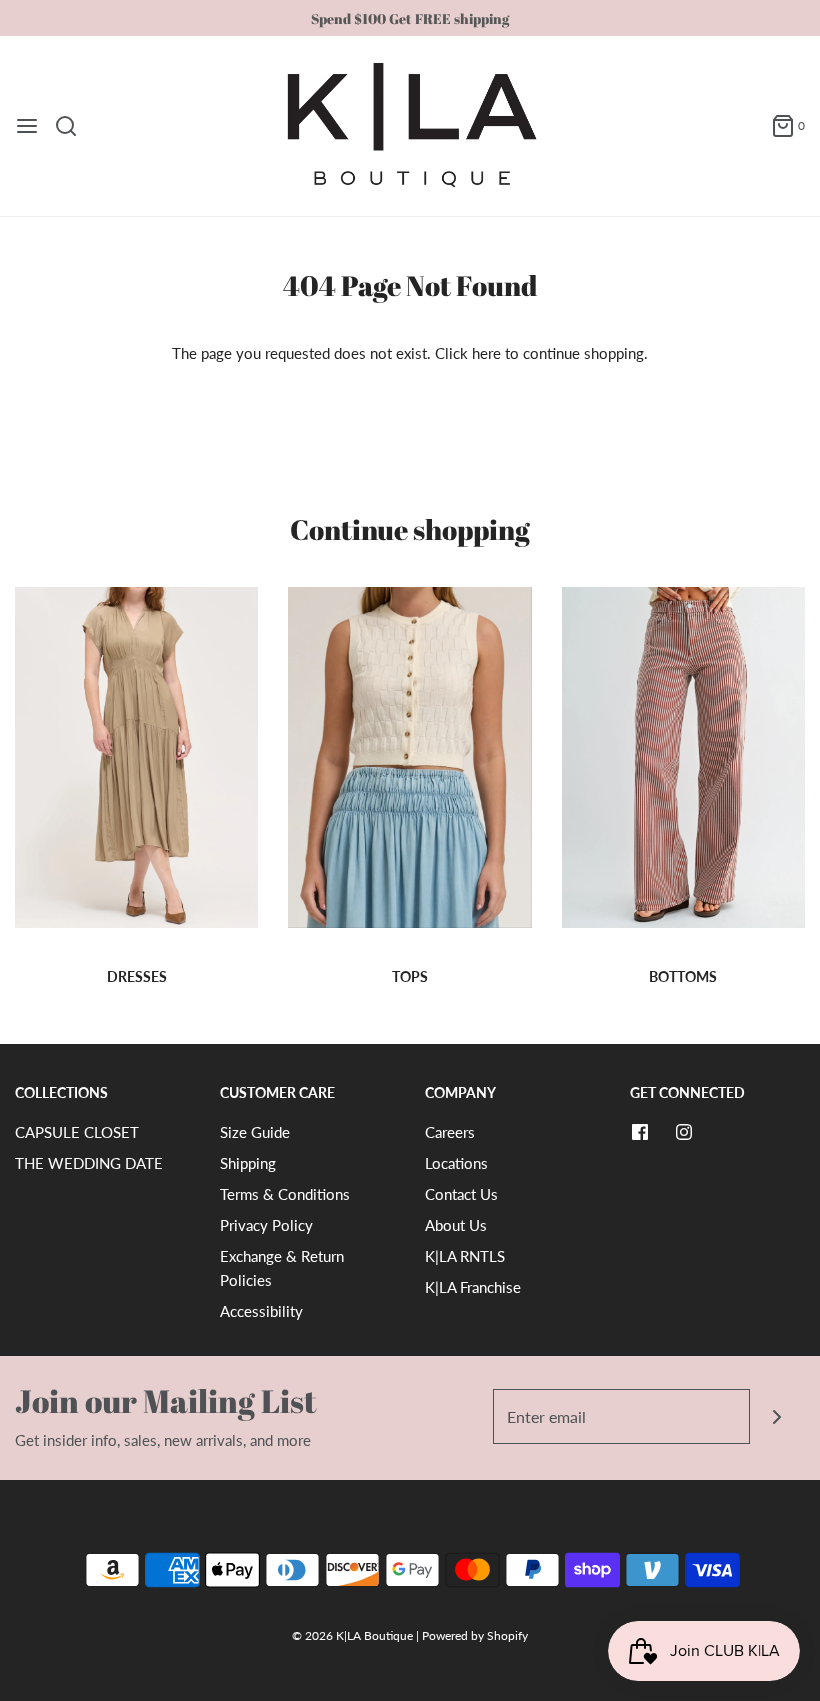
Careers (450, 1132)
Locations (456, 1163)
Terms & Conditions (285, 1194)
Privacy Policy (266, 1225)
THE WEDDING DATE (89, 1163)
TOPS (410, 976)
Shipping (248, 1163)
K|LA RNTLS (465, 1256)
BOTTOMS (683, 976)
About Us (456, 1225)
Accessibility (261, 1311)
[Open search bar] (73, 126)
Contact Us (461, 1194)
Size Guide (255, 1132)
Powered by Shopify (475, 1635)
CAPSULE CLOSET (77, 1132)
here (486, 353)
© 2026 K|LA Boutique (354, 1635)
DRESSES (137, 976)
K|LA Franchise (473, 1287)
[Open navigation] (27, 126)
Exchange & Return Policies (282, 1268)
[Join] (777, 1416)
